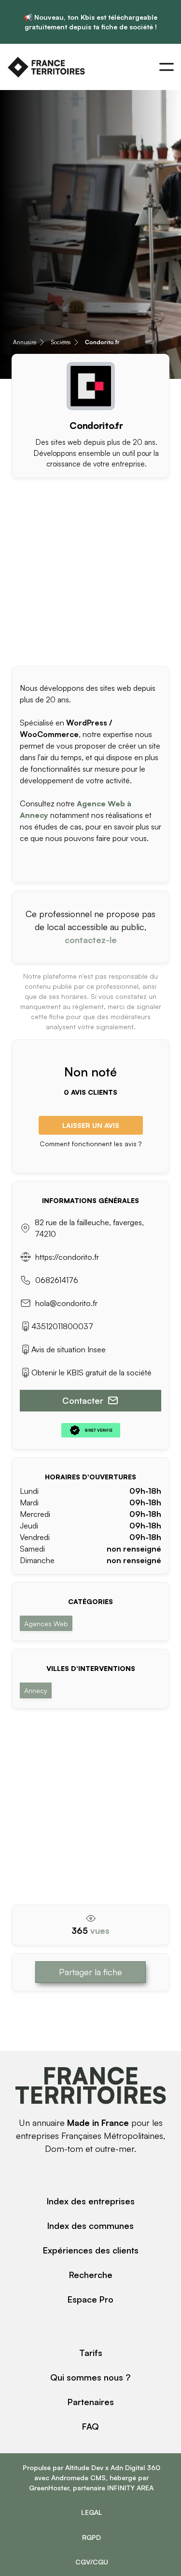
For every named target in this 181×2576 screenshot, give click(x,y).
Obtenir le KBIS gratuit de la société (91, 1372)
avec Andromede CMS (70, 2478)
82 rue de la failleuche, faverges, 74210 (89, 1228)
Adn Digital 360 (135, 2467)
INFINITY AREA (130, 2488)
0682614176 (57, 1280)
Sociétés (61, 342)
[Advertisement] (90, 568)
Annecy (36, 1690)
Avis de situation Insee (69, 1349)
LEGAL (92, 2512)
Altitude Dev (84, 2467)
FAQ (90, 2426)
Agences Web (46, 1624)
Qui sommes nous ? (90, 2377)
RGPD (91, 2537)
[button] (167, 67)
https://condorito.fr (67, 1257)
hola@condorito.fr (66, 1303)
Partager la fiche (90, 1972)
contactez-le (91, 940)
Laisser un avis (91, 1125)
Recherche (91, 2275)
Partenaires (91, 2402)
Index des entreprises (91, 2201)
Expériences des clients (91, 2250)
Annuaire (25, 342)
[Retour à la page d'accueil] (46, 67)
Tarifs (91, 2353)
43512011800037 (62, 1326)
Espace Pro (90, 2299)
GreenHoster (49, 2488)
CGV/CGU (92, 2562)
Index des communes (90, 2226)
